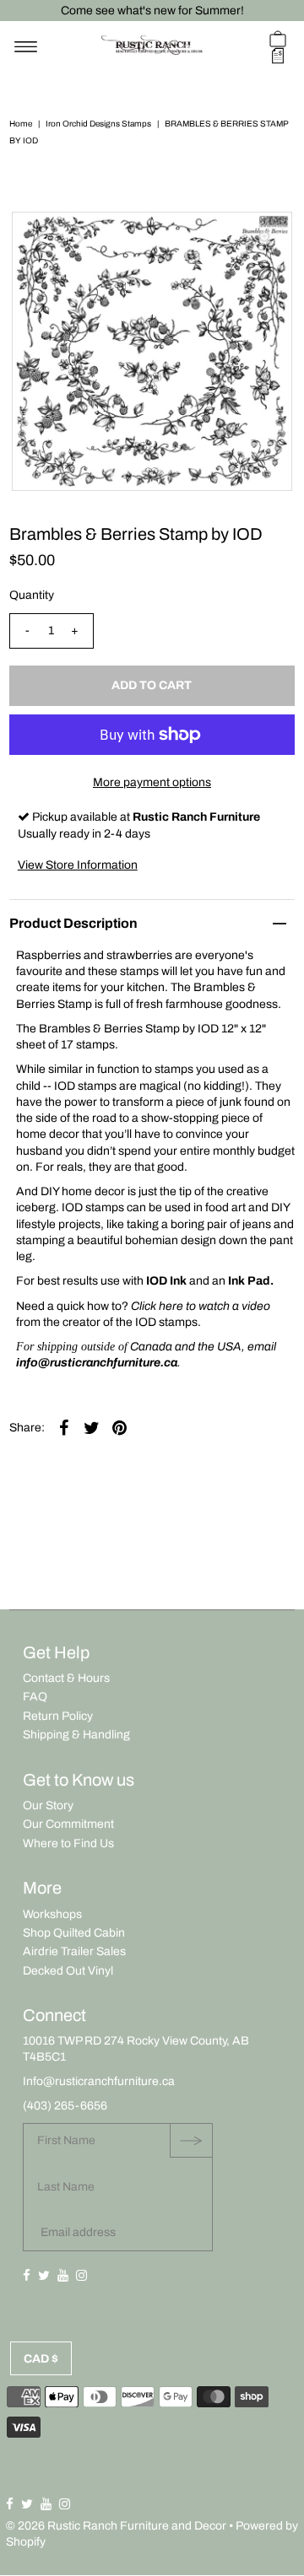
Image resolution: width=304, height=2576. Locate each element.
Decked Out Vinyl (68, 1971)
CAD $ (41, 2359)
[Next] (80, 239)
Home (21, 124)
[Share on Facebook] (64, 1428)
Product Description (73, 923)
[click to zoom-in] (265, 239)
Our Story (48, 1805)
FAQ (35, 1697)
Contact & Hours (66, 1678)
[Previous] (39, 239)
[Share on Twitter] (92, 1428)
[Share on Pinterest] (120, 1428)
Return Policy (58, 1716)
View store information (78, 865)
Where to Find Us (68, 1843)
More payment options (152, 782)
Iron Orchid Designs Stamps (98, 124)
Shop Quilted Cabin (74, 1933)
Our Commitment (68, 1824)
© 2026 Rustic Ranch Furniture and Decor (116, 2526)
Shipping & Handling (76, 1735)
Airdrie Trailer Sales (74, 1951)
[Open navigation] (26, 47)
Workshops (52, 1914)
